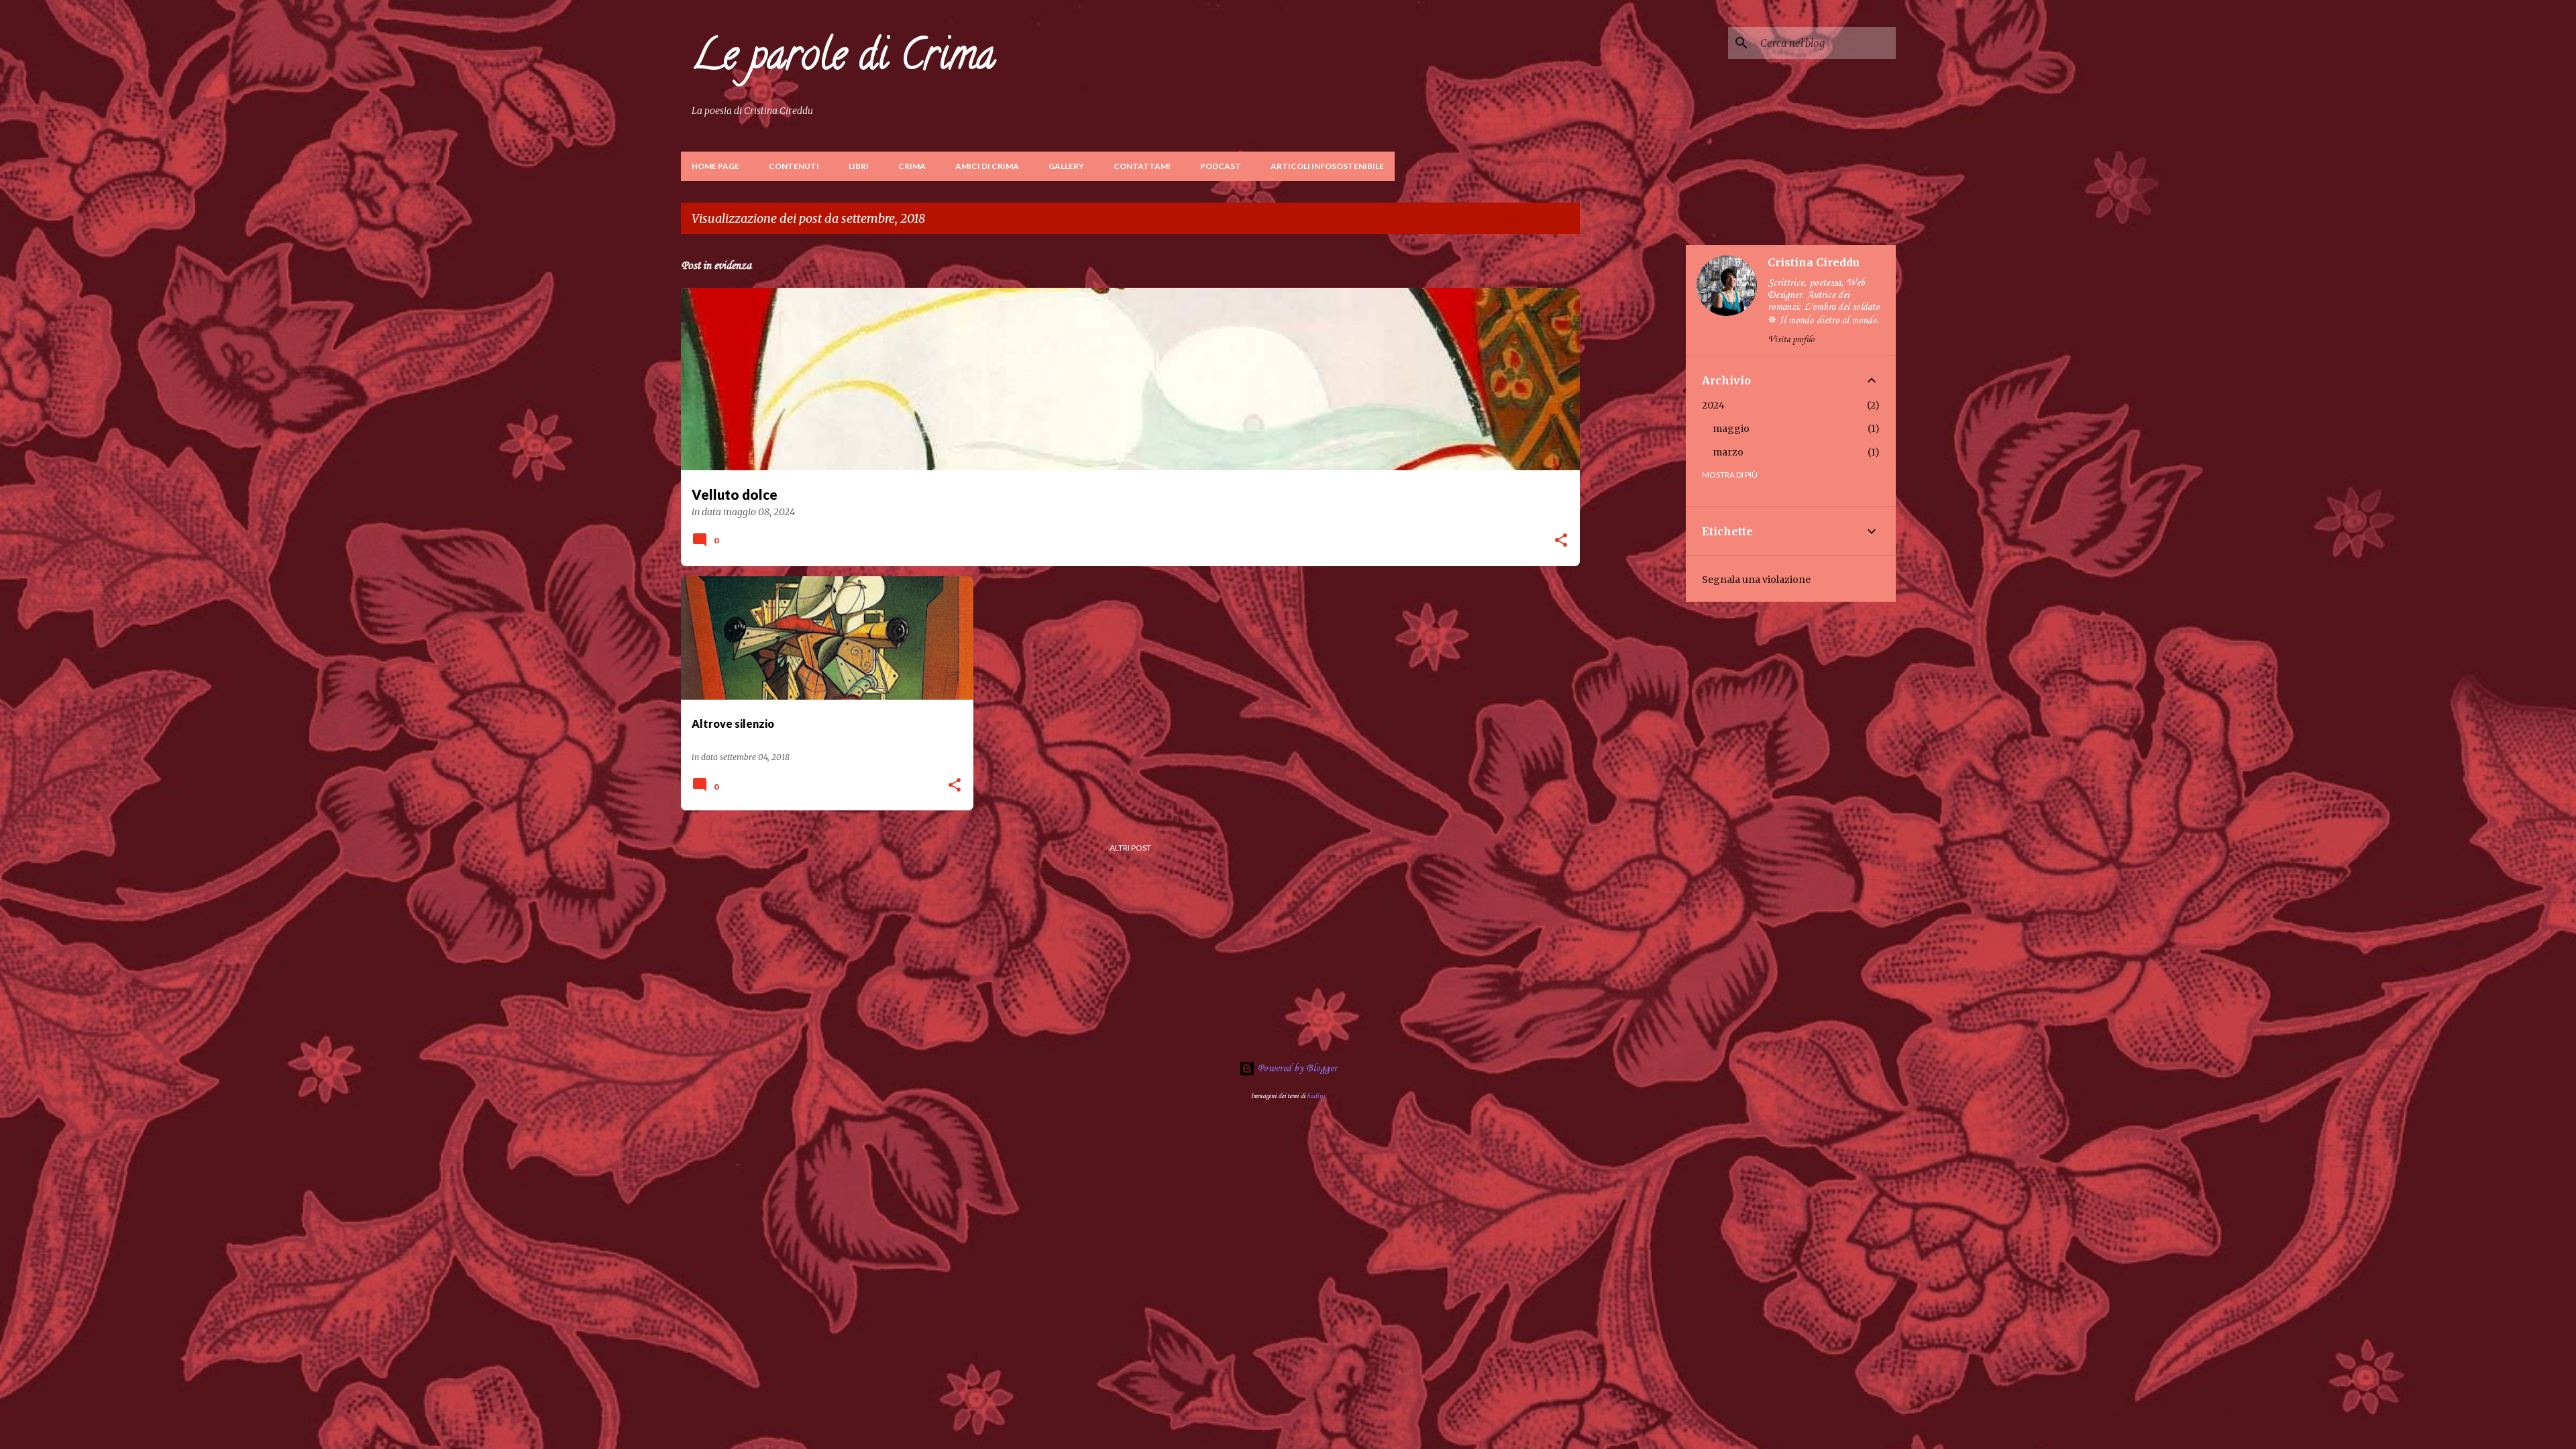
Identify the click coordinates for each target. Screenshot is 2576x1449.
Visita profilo (1791, 340)
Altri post (1130, 848)
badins (1316, 1096)
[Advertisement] (1633, 446)
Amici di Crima (987, 166)
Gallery (1066, 166)
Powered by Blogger (1296, 1069)
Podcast (1221, 166)
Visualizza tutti (1536, 220)
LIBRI (859, 166)
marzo (1728, 452)
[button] (1561, 541)
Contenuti (794, 166)
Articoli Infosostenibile (1327, 166)
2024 (1713, 405)
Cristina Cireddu (1814, 262)
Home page (715, 166)
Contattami (1142, 166)
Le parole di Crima (844, 59)
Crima (912, 166)
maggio (1731, 429)
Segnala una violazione (1756, 580)
